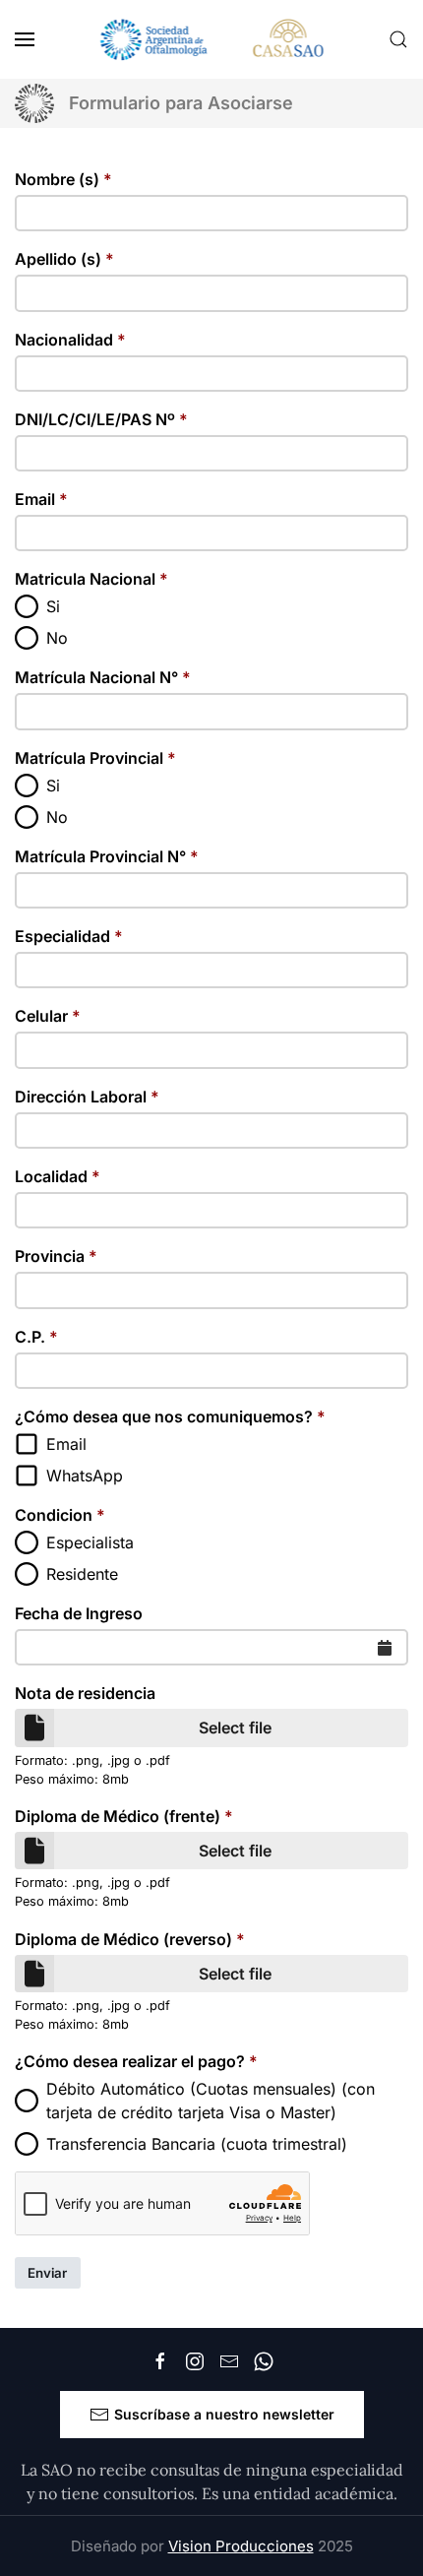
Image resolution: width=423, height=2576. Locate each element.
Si (53, 606)
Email (41, 499)
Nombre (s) (63, 179)
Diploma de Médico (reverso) (130, 1939)
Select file (235, 1728)
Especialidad (69, 936)
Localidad (58, 1176)
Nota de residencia (85, 1693)
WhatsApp (85, 1476)
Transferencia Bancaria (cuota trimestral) (197, 2144)
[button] (25, 39)
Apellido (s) (64, 259)
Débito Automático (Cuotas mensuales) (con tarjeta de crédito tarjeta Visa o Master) (211, 2101)
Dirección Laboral (87, 1097)
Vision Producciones (241, 2546)
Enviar (47, 2273)
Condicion (60, 1515)
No (57, 638)
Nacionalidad (70, 340)
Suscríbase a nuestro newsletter (224, 2414)
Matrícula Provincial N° (107, 856)
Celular (48, 1016)
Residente (82, 1574)
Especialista (90, 1542)
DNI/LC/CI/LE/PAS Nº (101, 419)
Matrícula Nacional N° (103, 677)
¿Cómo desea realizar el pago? (136, 2061)
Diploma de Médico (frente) (124, 1816)
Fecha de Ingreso (79, 1613)
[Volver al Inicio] (212, 39)
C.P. (36, 1337)
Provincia (56, 1256)
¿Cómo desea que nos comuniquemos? (170, 1416)
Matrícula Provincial (95, 758)
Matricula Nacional (91, 579)
